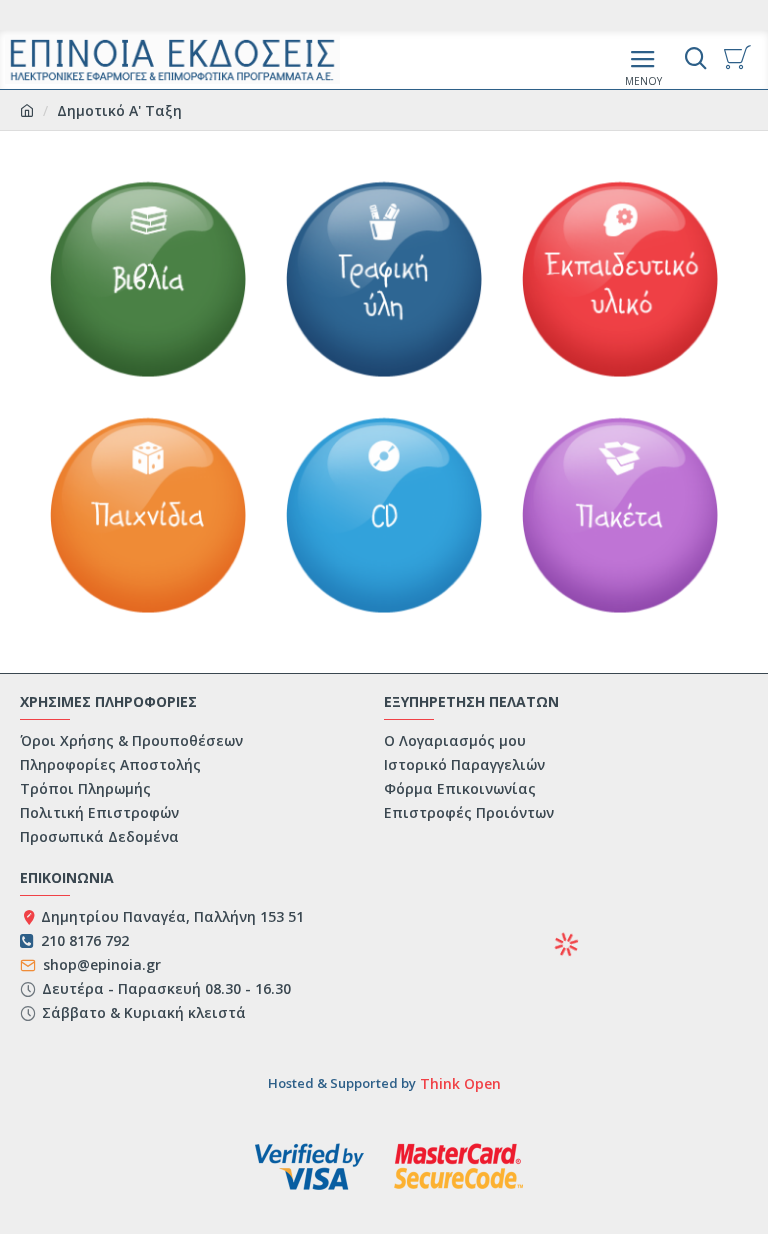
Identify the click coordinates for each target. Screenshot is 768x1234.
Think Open (458, 1083)
